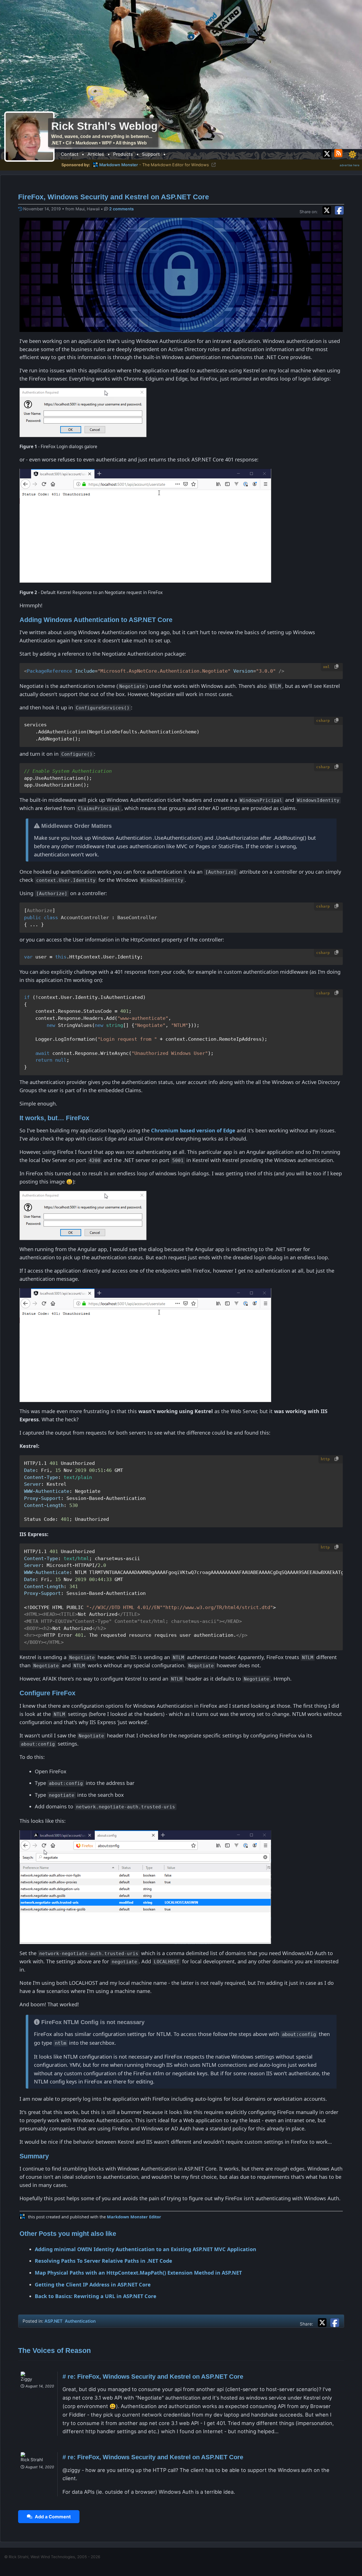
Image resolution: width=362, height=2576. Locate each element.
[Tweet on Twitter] (328, 210)
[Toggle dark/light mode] (352, 154)
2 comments (121, 209)
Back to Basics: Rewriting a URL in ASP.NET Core (96, 2296)
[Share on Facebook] (339, 210)
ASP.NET (53, 2321)
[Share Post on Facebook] (335, 2322)
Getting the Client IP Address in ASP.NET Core (93, 2285)
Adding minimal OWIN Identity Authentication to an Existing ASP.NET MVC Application (146, 2249)
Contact (70, 154)
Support (151, 154)
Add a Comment (52, 2517)
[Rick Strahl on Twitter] (327, 153)
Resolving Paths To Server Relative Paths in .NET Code (104, 2261)
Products (123, 154)
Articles (96, 154)
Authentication (80, 2321)
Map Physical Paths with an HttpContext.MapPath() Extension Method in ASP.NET (138, 2273)
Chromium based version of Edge (193, 1130)
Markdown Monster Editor (134, 2217)
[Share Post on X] (324, 2322)
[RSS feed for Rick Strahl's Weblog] (339, 153)
